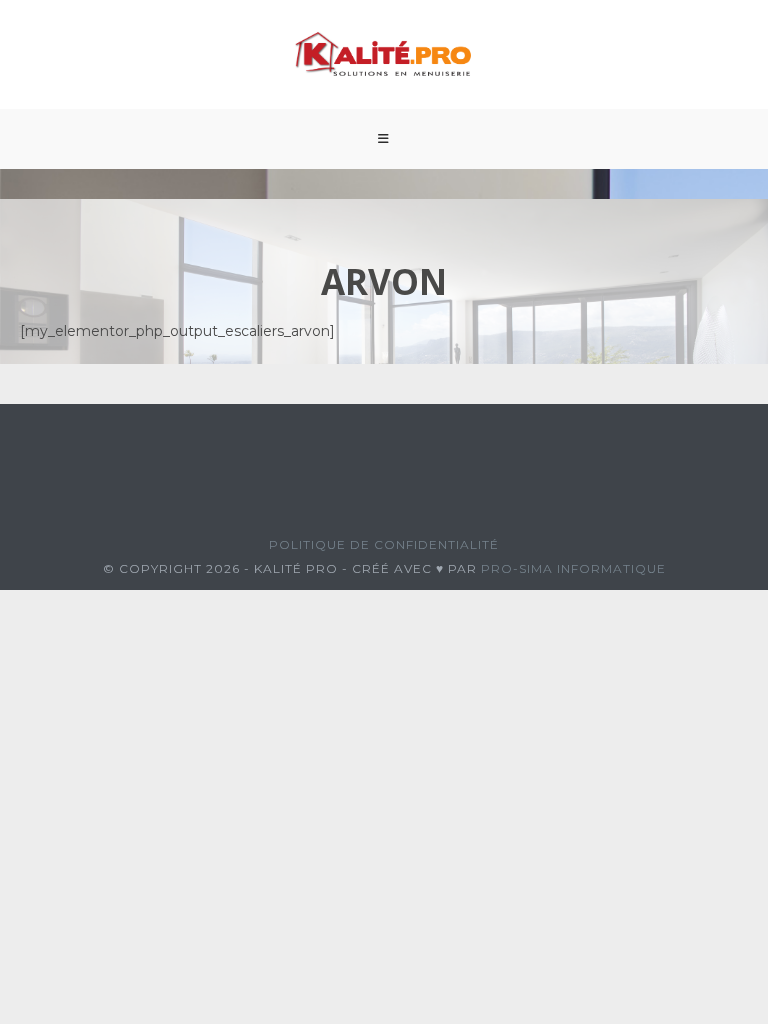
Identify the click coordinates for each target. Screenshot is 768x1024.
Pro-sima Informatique (573, 568)
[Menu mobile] (384, 139)
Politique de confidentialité (384, 544)
